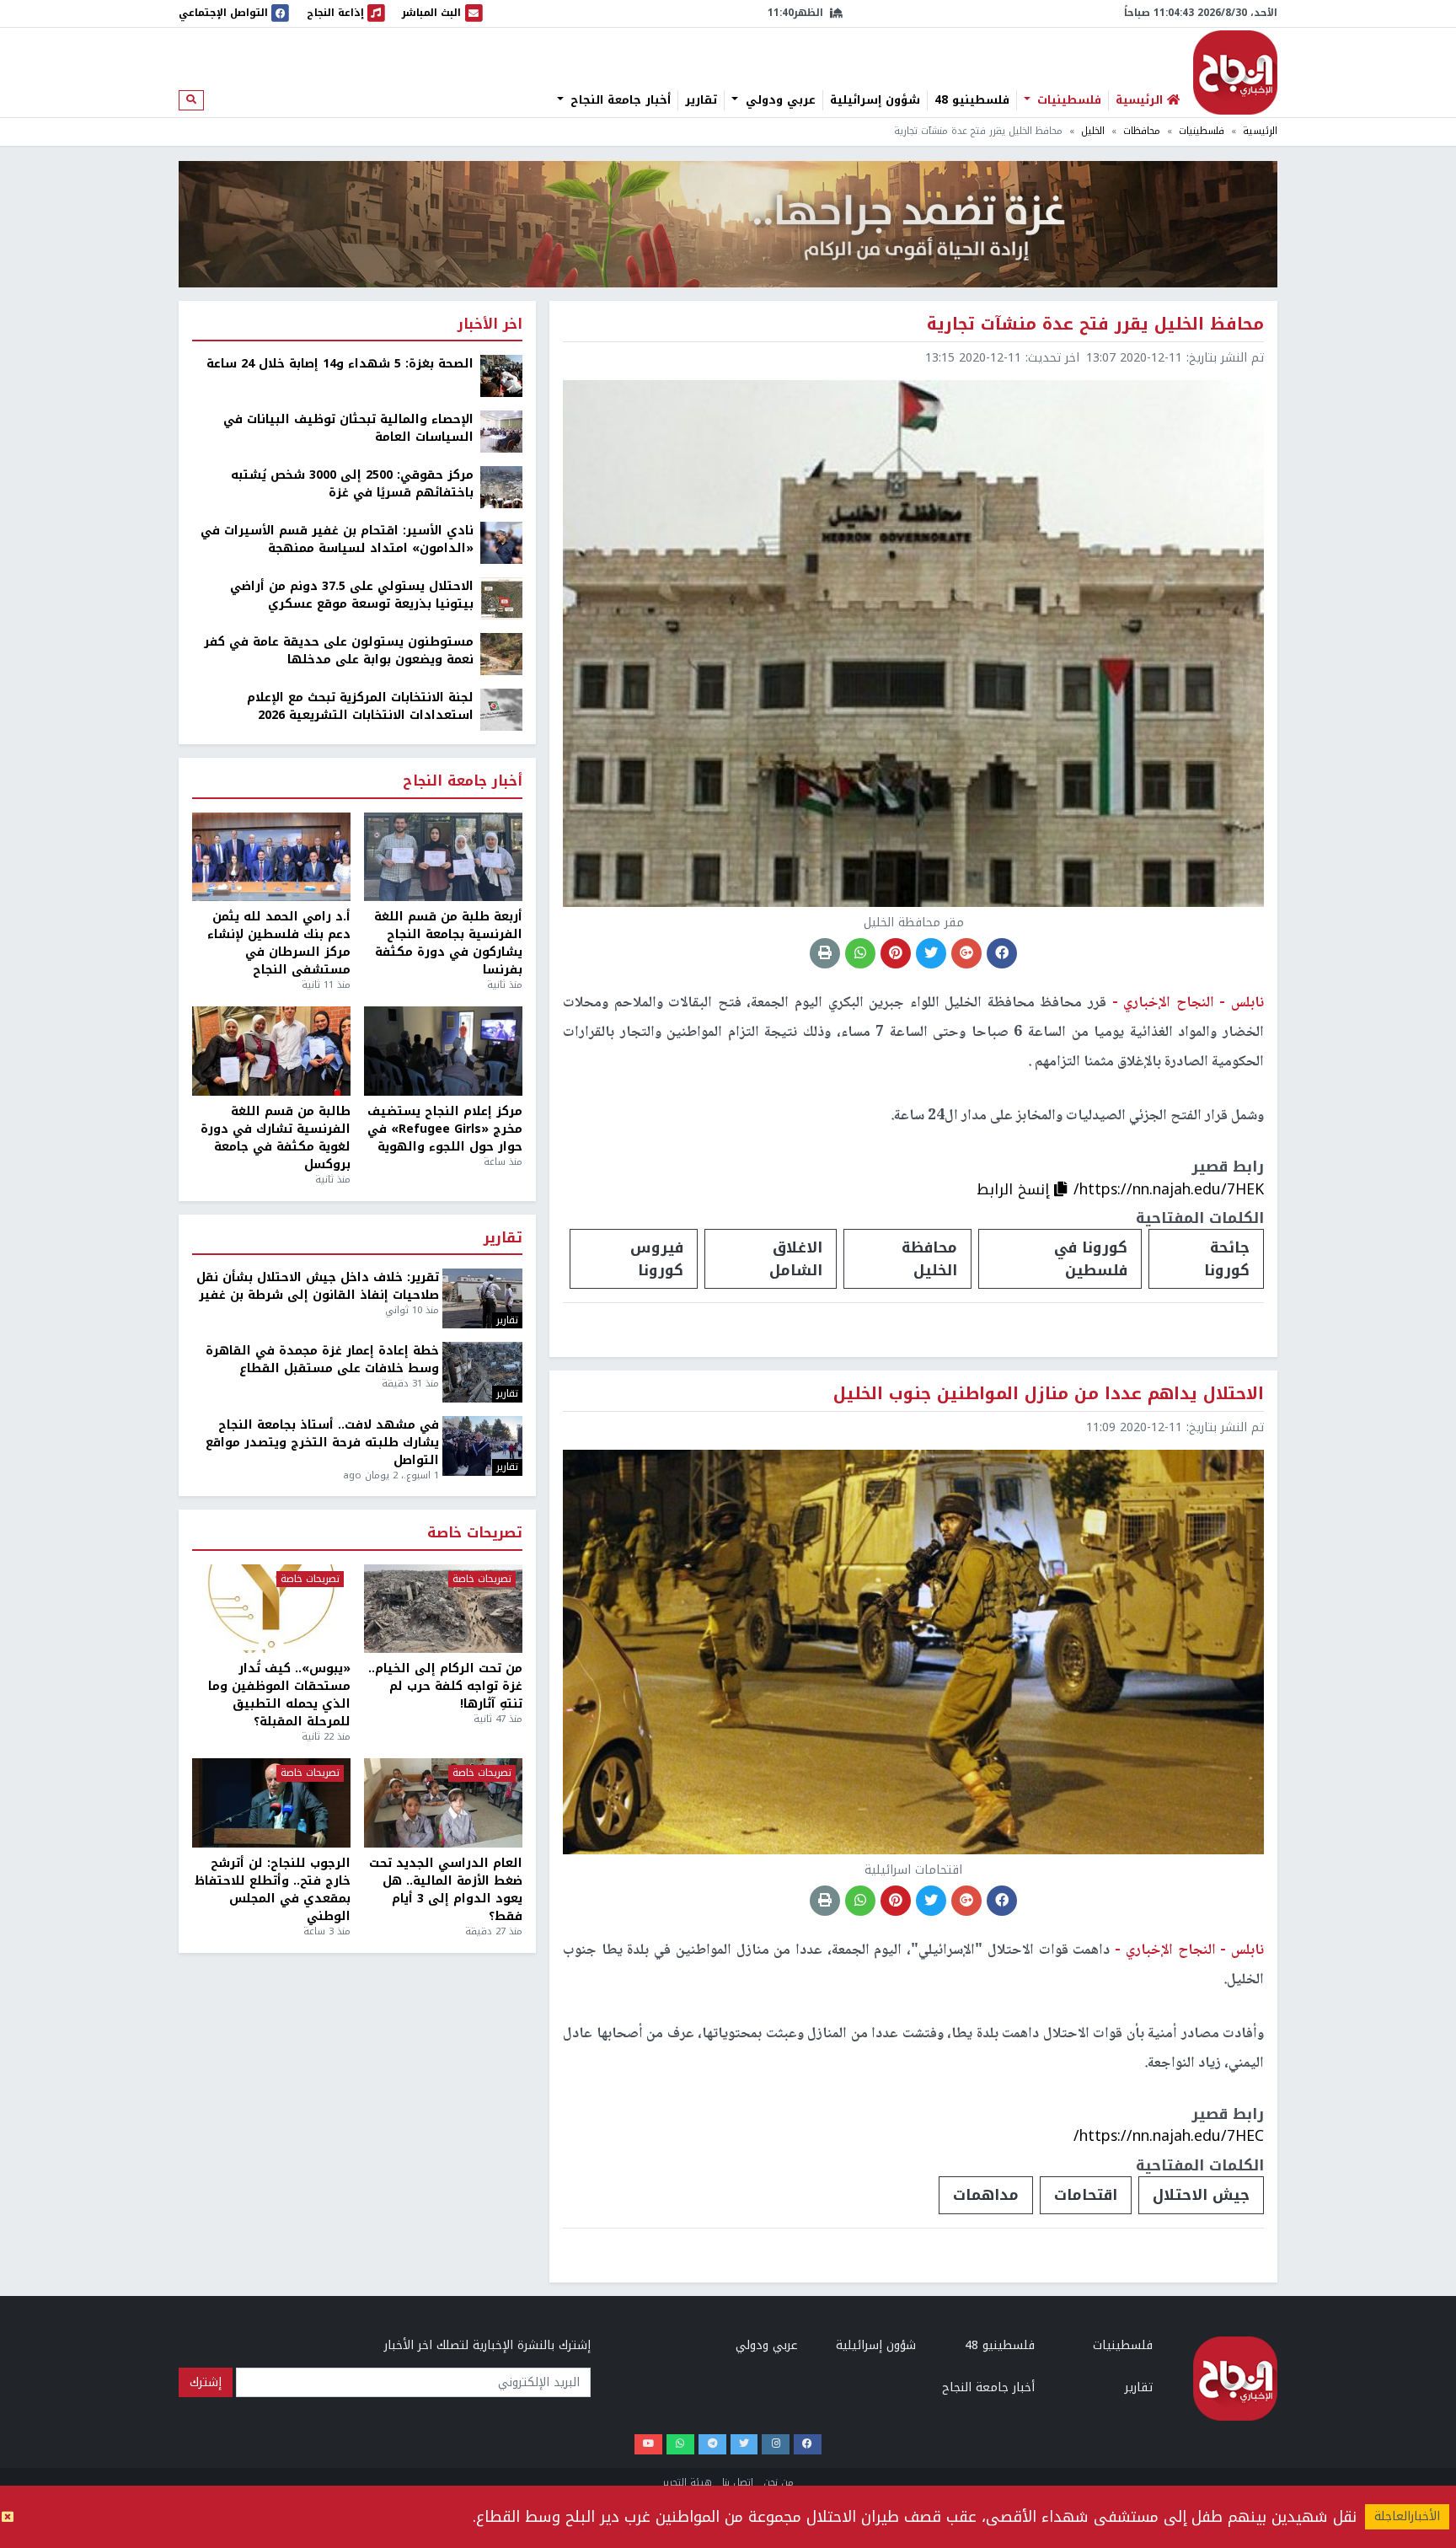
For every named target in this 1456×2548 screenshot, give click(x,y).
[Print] (825, 953)
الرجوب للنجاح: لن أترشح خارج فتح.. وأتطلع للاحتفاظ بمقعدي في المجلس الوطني (273, 1890)
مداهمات (986, 2195)
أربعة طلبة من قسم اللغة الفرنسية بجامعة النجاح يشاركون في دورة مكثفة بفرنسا (448, 943)
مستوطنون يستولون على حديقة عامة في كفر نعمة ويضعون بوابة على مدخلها (339, 651)
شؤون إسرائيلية (875, 100)
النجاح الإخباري (1235, 72)
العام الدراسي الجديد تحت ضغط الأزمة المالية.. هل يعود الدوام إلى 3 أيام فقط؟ (446, 1890)
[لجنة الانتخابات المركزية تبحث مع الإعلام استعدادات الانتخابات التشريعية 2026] (501, 709)
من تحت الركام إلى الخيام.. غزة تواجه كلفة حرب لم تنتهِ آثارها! (445, 1686)
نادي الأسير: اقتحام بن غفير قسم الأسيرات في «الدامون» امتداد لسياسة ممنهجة (337, 539)
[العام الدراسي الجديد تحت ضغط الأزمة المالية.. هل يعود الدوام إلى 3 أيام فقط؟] (443, 1803)
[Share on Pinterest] (896, 953)
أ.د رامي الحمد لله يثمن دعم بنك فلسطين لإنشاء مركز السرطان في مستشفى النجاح (279, 943)
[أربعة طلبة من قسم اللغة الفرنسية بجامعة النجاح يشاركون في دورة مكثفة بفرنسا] (443, 857)
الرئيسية (1260, 131)
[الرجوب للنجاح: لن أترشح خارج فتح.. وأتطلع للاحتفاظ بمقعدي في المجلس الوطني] (271, 1803)
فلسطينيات (1067, 100)
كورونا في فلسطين (1091, 1258)
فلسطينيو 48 (972, 100)
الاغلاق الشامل (796, 1258)
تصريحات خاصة (475, 1534)
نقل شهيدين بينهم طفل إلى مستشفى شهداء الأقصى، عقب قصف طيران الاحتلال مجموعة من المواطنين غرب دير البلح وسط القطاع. (915, 2517)
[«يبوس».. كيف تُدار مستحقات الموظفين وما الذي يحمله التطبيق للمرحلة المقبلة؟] (271, 1609)
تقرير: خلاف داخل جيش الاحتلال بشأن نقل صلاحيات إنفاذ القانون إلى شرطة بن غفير (318, 1286)
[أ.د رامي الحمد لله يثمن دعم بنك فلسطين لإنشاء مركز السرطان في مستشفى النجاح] (271, 857)
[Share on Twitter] (931, 953)
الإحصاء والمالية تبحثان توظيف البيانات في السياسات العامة (348, 428)
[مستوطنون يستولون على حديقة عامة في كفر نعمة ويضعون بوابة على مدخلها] (501, 654)
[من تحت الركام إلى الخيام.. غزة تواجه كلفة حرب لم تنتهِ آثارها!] (443, 1609)
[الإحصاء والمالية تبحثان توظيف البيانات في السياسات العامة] (501, 431)
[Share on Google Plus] (966, 953)
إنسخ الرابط (1015, 1189)
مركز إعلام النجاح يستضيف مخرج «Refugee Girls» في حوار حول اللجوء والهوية (445, 1129)
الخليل (1093, 131)
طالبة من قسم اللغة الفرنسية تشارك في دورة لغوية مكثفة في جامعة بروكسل (276, 1138)
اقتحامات (1086, 2195)
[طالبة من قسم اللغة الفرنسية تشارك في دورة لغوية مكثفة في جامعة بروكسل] (271, 1051)
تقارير (701, 100)
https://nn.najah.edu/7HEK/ (1169, 1189)
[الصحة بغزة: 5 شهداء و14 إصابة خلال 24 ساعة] (501, 375)
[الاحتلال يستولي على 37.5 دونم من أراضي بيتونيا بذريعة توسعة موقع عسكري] (501, 598)
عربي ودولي (779, 100)
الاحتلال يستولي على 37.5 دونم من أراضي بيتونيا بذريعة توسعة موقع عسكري (352, 595)
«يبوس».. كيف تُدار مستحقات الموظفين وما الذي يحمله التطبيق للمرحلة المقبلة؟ (279, 1695)
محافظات (1142, 131)
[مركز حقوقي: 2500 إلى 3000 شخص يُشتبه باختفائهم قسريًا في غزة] (501, 487)
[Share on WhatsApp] (860, 953)
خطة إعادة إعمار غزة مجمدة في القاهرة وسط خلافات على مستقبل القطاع (322, 1360)
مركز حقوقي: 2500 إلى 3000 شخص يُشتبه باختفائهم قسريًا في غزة (352, 484)
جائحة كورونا (1227, 1258)
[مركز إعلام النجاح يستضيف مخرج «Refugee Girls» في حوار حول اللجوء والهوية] (443, 1051)
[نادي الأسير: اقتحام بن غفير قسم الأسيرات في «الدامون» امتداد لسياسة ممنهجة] (501, 542)
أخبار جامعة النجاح (618, 100)
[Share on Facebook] (1002, 953)
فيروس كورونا (657, 1258)
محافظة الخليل (929, 1258)
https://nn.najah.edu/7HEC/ (1169, 2136)
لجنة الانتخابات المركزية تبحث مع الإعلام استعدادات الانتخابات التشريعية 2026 (360, 706)
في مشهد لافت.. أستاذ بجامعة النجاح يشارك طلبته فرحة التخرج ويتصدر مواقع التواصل (322, 1443)
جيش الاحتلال (1201, 2195)
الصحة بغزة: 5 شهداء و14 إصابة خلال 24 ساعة (340, 364)
